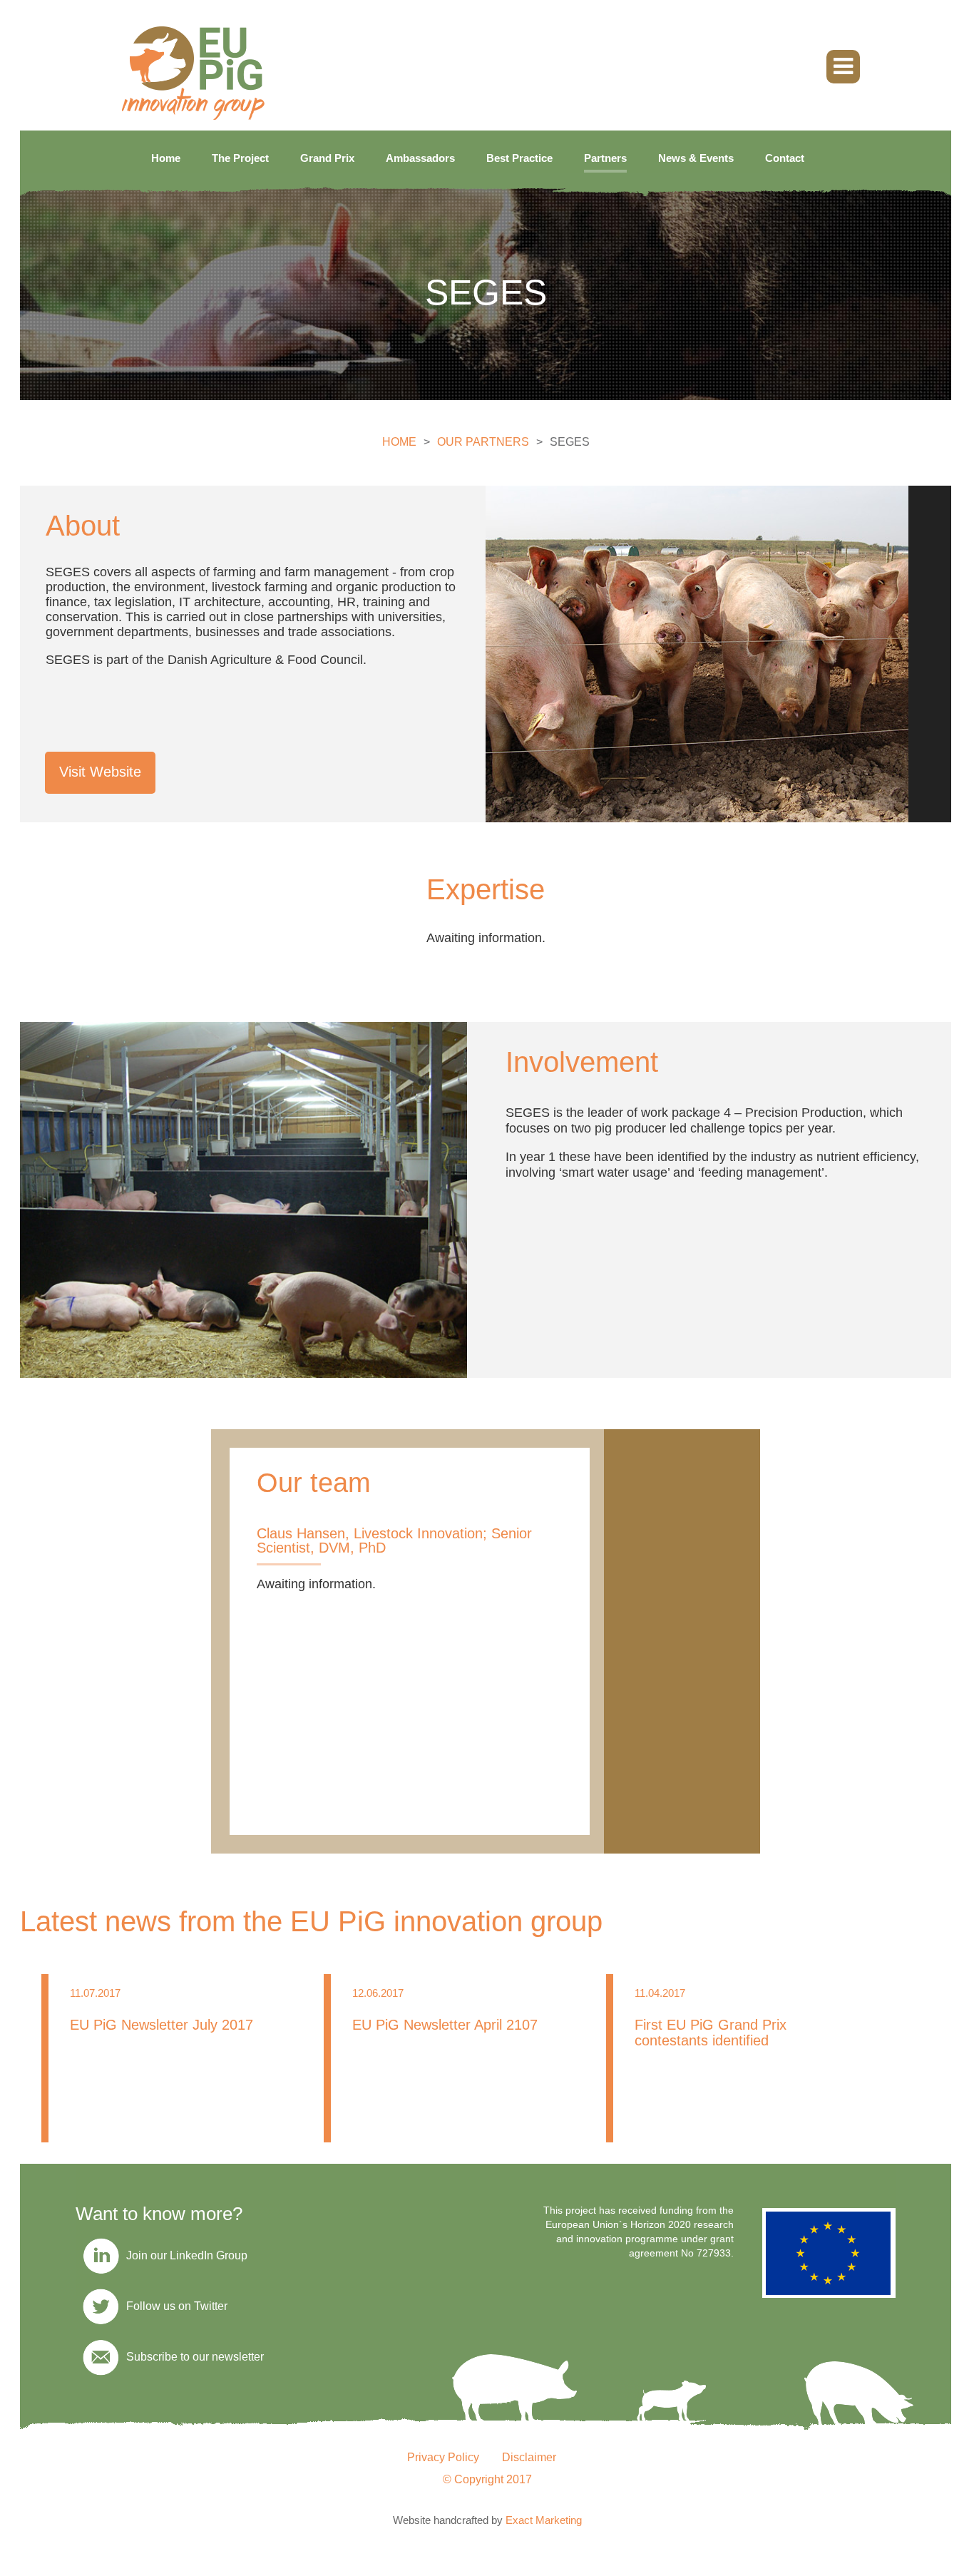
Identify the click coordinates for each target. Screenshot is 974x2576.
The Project (240, 158)
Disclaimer (529, 2457)
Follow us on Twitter (177, 2306)
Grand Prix (327, 158)
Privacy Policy (443, 2457)
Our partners (483, 442)
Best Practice (519, 158)
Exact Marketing (544, 2520)
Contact (785, 158)
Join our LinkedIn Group (187, 2255)
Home (166, 158)
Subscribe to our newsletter (195, 2357)
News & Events (696, 158)
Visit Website (100, 772)
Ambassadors (420, 158)
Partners (605, 158)
